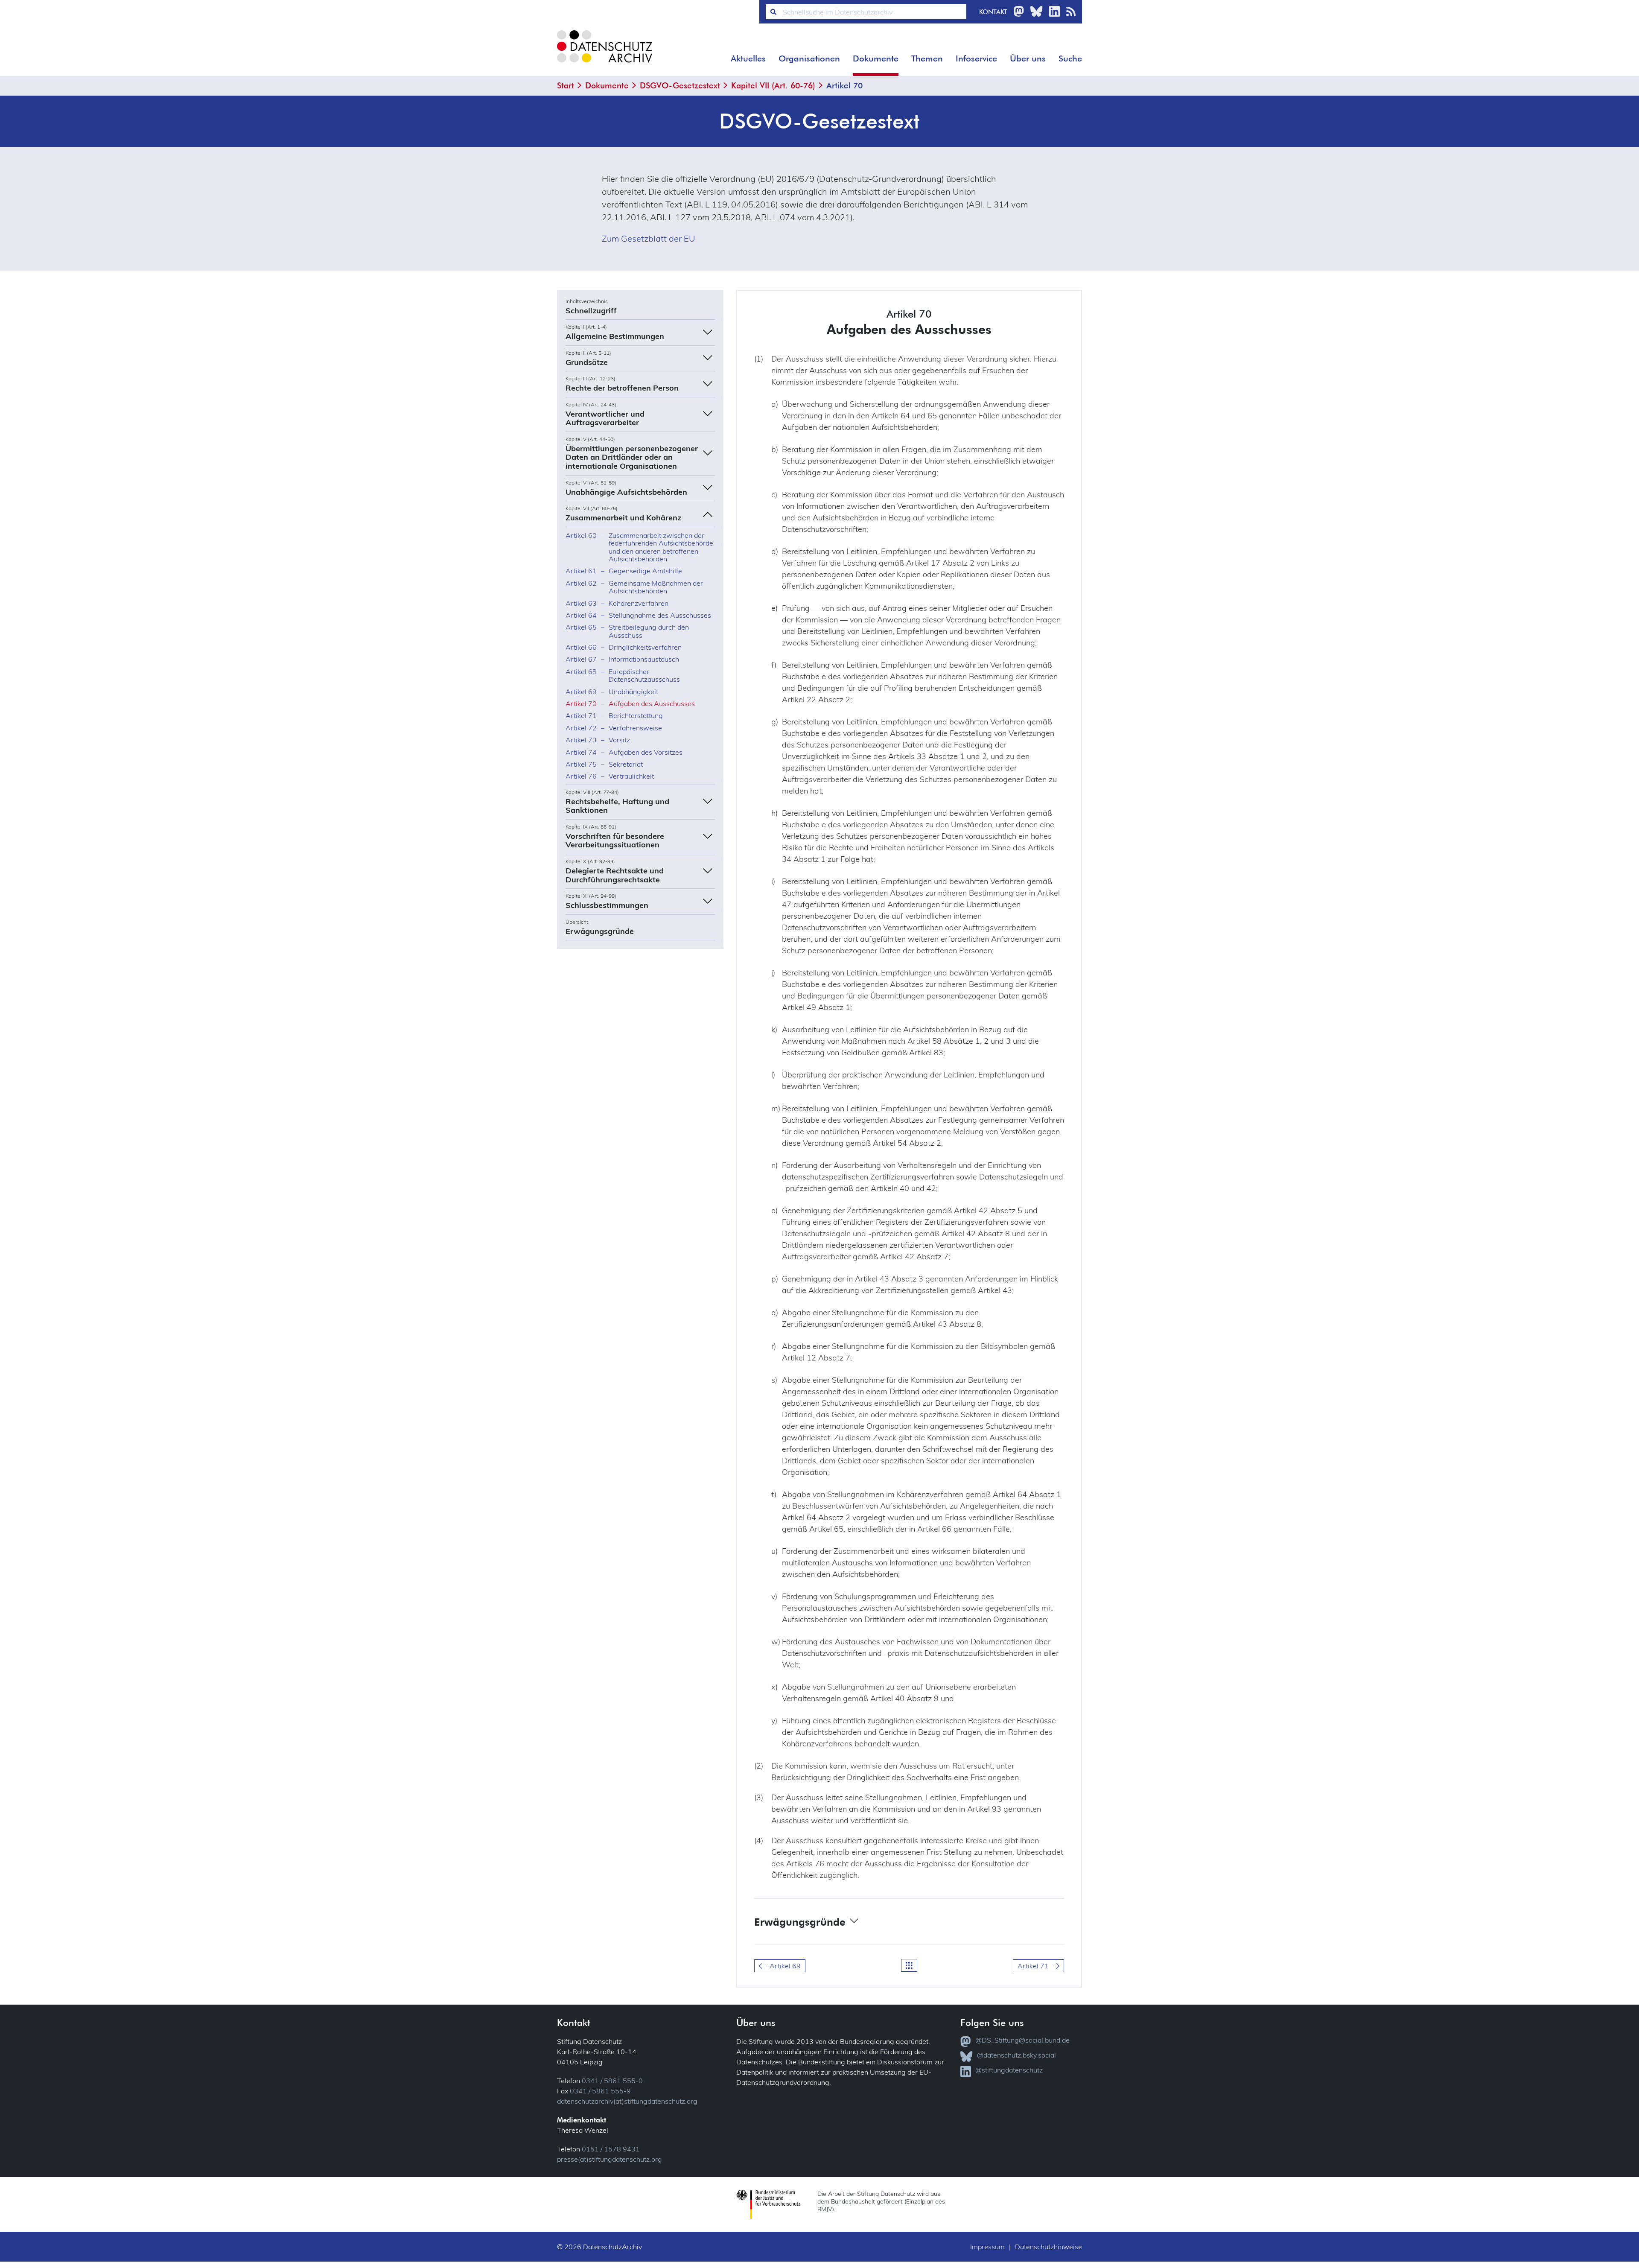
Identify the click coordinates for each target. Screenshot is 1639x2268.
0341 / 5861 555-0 (612, 2081)
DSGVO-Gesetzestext (680, 85)
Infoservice (976, 58)
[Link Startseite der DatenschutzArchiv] (604, 53)
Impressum (987, 2247)
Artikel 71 (1033, 1966)
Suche (1070, 58)
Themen (927, 58)
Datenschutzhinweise (1048, 2247)
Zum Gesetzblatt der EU (649, 238)
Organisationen (809, 58)
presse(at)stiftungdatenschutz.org (610, 2159)
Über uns (1028, 58)
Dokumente (876, 58)
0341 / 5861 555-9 (600, 2091)
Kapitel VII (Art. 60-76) (773, 85)
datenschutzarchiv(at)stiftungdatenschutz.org (627, 2101)
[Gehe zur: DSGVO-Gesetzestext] (909, 1965)
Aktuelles (748, 58)
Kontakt (993, 12)
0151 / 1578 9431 (611, 2149)
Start (566, 85)
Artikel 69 (785, 1966)
